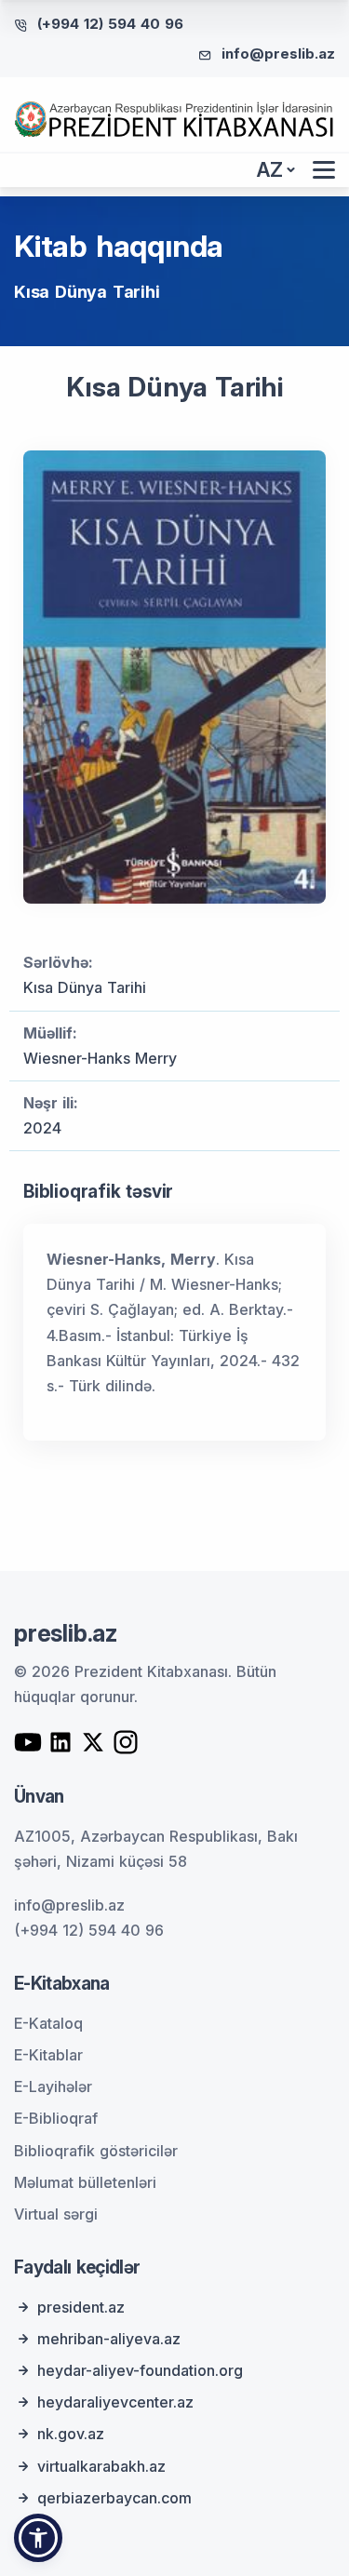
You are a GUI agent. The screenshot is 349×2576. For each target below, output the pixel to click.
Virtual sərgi (56, 2214)
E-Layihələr (53, 2086)
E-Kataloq (48, 2023)
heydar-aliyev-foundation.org (140, 2370)
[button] (38, 2538)
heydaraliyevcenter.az (115, 2402)
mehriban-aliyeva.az (109, 2339)
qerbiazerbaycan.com (114, 2498)
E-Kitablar (48, 2055)
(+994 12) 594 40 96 (110, 24)
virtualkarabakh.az (101, 2466)
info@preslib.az (278, 54)
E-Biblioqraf (56, 2118)
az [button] (270, 170)
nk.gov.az (71, 2434)
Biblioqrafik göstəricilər (96, 2151)
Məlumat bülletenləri (85, 2182)
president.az (81, 2307)
